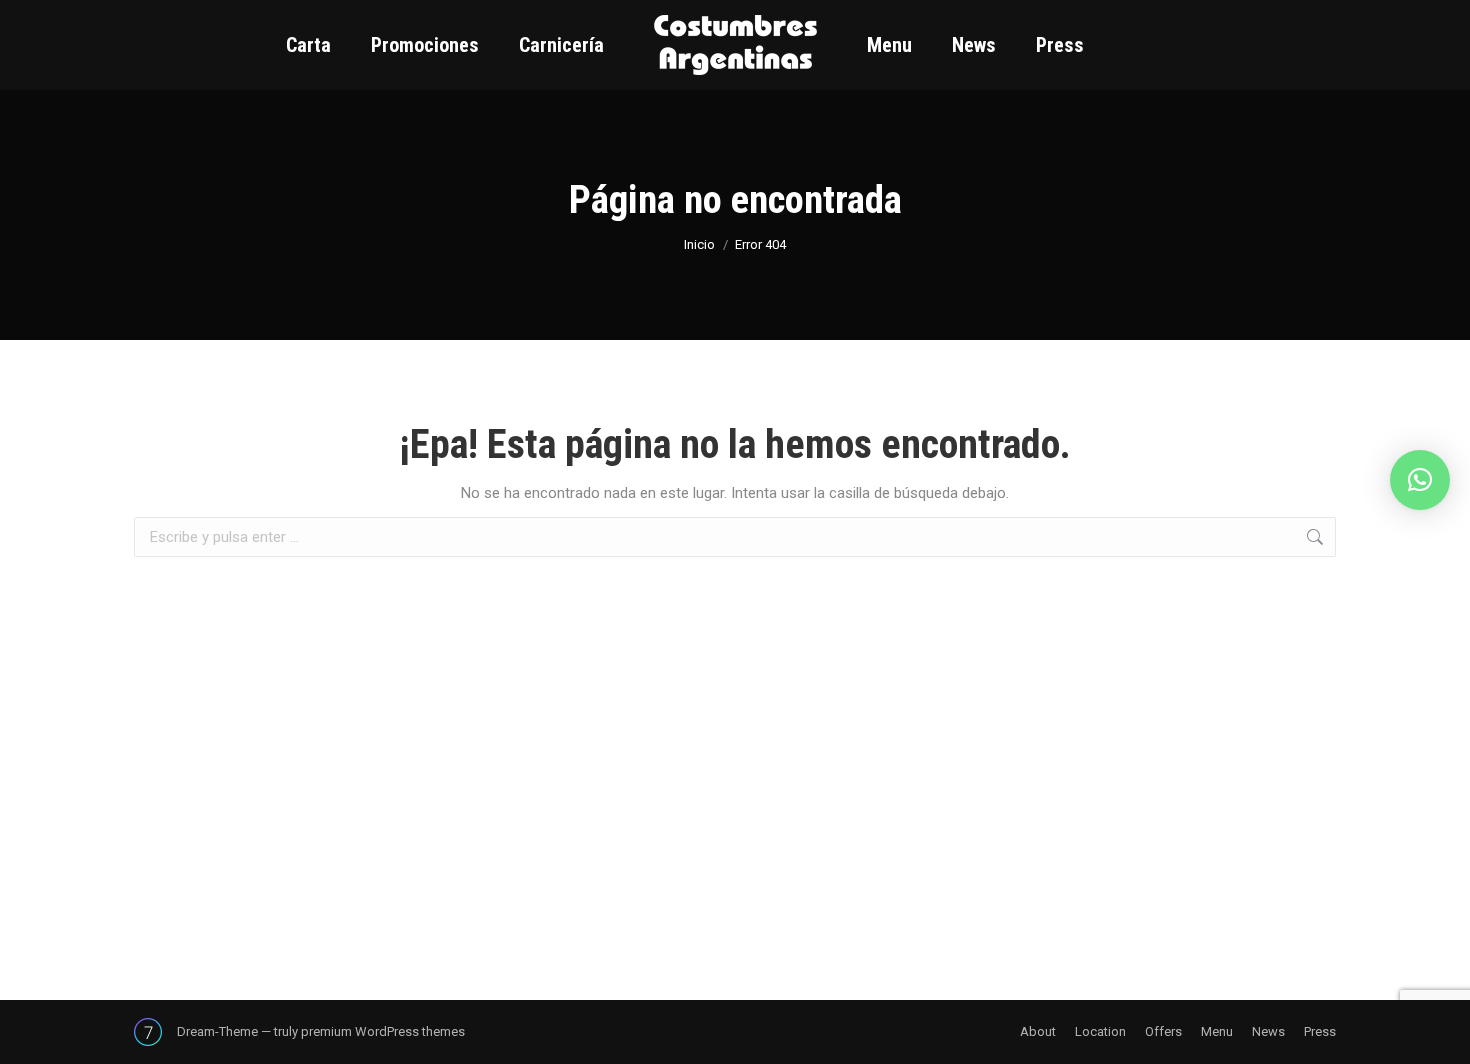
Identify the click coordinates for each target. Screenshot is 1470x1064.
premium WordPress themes (383, 1031)
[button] (1420, 480)
